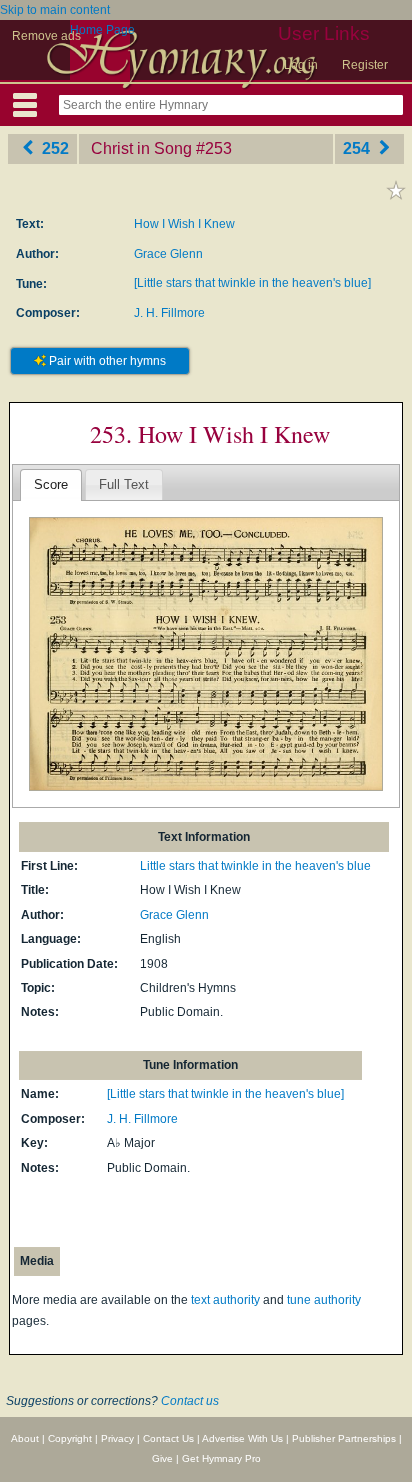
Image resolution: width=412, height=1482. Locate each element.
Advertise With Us (242, 1438)
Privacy (117, 1438)
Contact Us (168, 1438)
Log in (301, 65)
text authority (225, 1300)
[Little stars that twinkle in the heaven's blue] (252, 283)
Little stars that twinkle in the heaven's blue (255, 866)
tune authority (324, 1300)
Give (162, 1458)
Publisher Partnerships (344, 1438)
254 (358, 148)
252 (53, 148)
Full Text (124, 484)
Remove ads (46, 36)
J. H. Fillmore (169, 313)
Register (365, 65)
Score (51, 484)
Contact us (190, 1401)
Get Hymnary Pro (221, 1458)
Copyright (70, 1438)
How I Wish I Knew (184, 224)
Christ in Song (141, 148)
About (25, 1438)
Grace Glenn (168, 254)
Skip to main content (55, 10)
